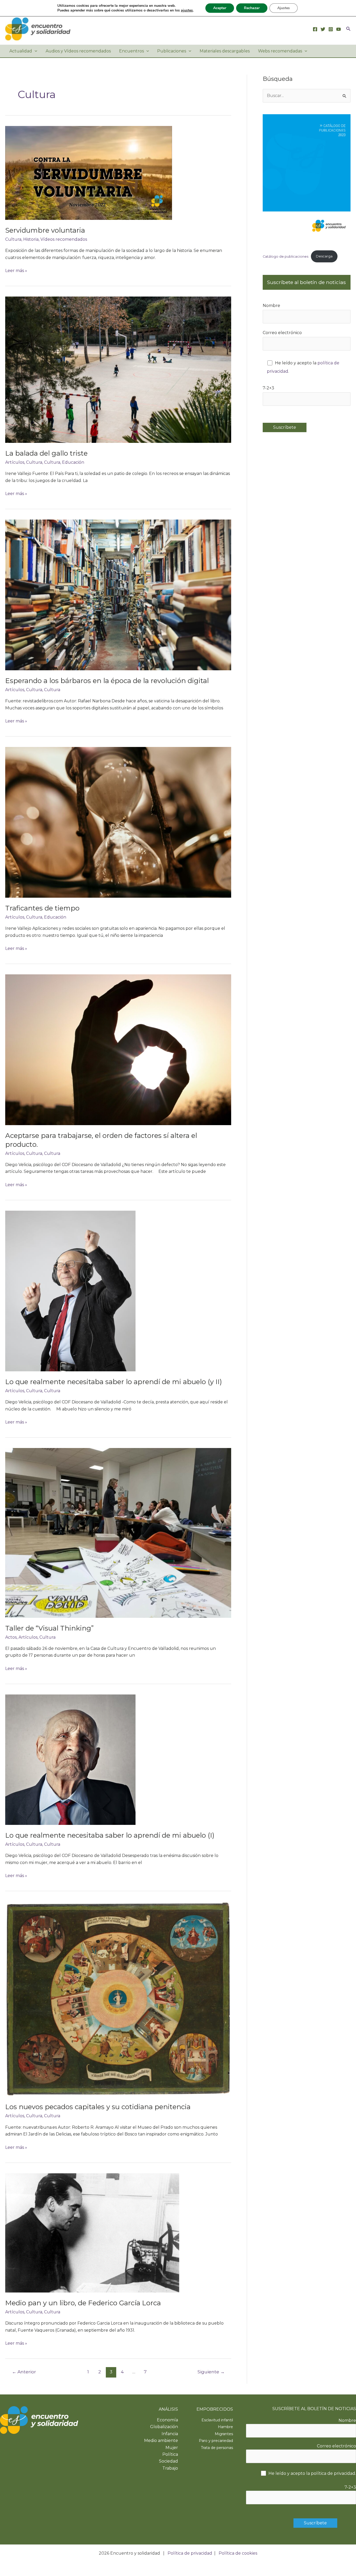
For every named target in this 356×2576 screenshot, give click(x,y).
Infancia (170, 2434)
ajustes (187, 10)
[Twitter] (323, 29)
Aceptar (220, 8)
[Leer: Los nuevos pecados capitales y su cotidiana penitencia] (118, 1999)
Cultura (13, 239)
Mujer (172, 2448)
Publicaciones (172, 51)
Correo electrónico (282, 333)
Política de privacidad (190, 2553)
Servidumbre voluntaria (45, 230)
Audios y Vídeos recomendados (78, 51)
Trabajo (170, 2468)
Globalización (164, 2427)
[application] (35, 51)
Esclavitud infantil (217, 2420)
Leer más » (16, 271)
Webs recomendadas (280, 51)
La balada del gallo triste (46, 453)
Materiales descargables (225, 51)
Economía (167, 2420)
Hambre (225, 2427)
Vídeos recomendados (64, 239)
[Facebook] (315, 29)
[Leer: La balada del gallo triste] (118, 369)
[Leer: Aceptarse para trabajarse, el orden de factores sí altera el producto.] (118, 1049)
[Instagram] (331, 29)
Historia (31, 239)
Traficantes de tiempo (42, 908)
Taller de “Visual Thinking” (49, 1628)
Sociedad (168, 2461)
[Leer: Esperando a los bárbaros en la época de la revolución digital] (118, 595)
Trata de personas (217, 2448)
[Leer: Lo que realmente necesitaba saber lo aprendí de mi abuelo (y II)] (70, 1291)
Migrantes (224, 2434)
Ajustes (284, 8)
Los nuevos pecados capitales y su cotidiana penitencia (98, 2107)
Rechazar (252, 8)
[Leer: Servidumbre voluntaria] (89, 173)
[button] (348, 29)
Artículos (15, 462)
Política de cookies (238, 2553)
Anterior (24, 2372)
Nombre (271, 306)
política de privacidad (333, 2473)
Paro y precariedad (216, 2441)
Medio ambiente (161, 2441)
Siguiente (211, 2372)
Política (170, 2454)
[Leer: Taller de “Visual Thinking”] (118, 1533)
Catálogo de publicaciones (286, 256)
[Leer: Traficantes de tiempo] (118, 822)
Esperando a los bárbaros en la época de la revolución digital (107, 681)
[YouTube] (339, 29)
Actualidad (21, 51)
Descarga (324, 256)
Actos (11, 1637)
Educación (73, 462)
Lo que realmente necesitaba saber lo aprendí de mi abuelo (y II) (114, 1382)
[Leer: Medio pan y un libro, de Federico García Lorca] (92, 2232)
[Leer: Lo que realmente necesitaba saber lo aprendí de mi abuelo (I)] (70, 1759)
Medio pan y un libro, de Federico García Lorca (83, 2303)
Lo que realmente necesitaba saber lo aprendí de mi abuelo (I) (110, 1835)
